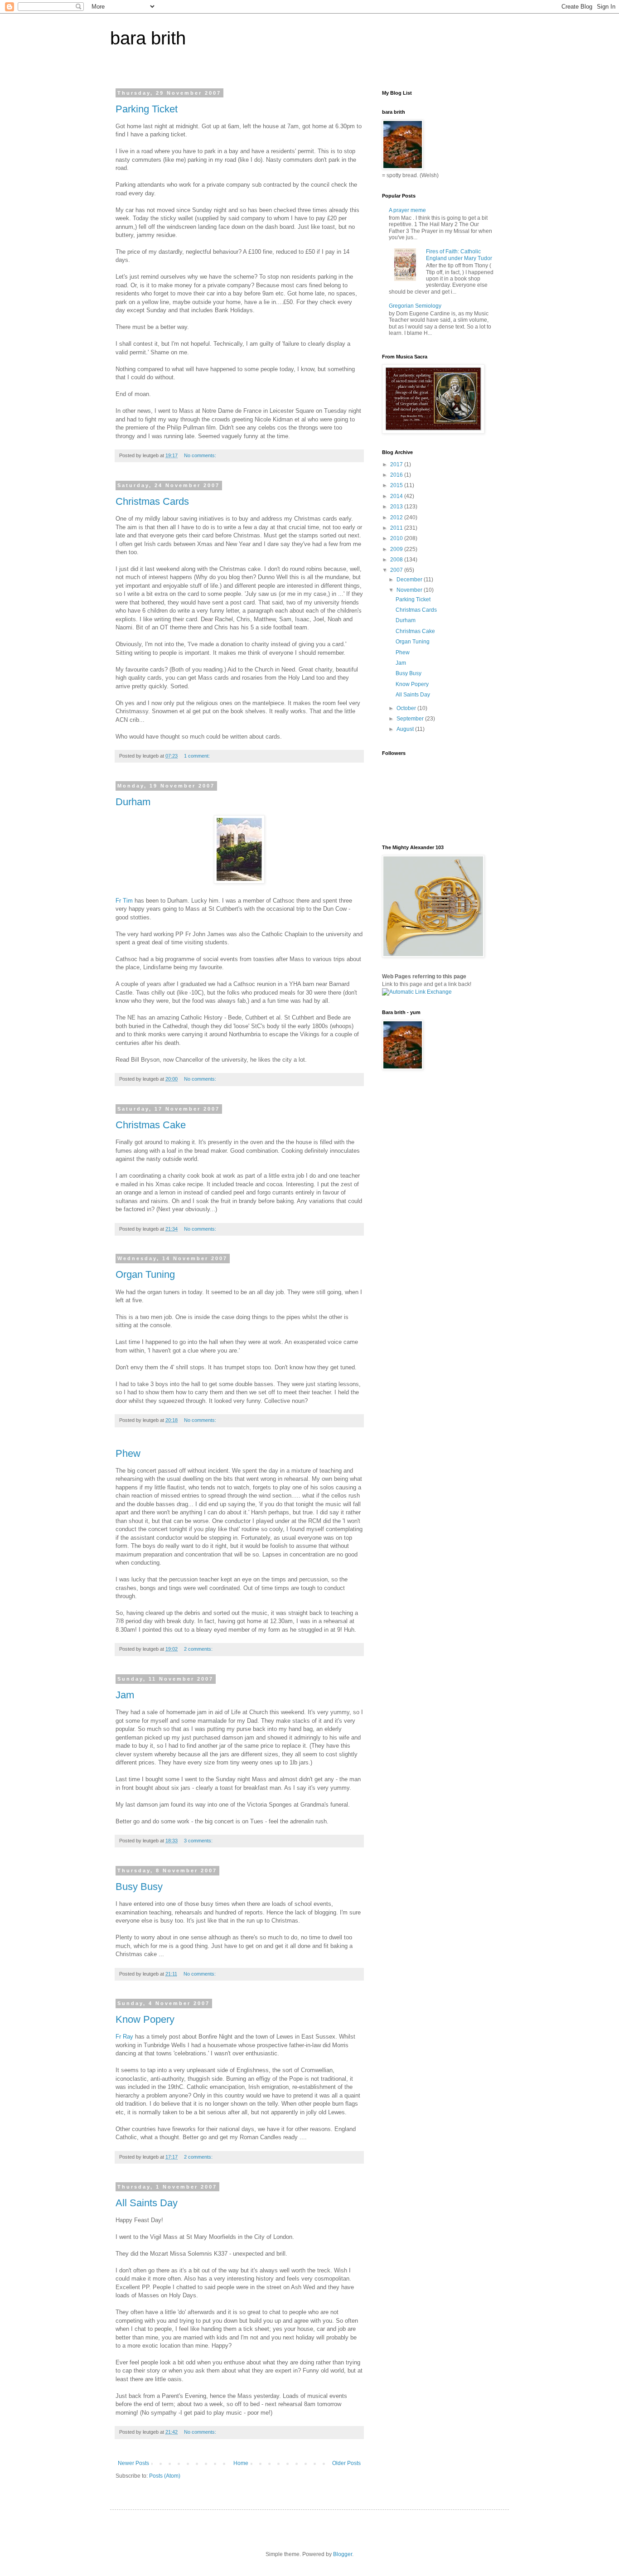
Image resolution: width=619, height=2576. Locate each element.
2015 (397, 485)
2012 (397, 517)
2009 (397, 549)
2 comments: (199, 1649)
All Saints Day (147, 2203)
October (407, 708)
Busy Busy (139, 1887)
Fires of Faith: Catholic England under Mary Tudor (459, 255)
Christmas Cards (152, 501)
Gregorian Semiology (415, 306)
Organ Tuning (145, 1274)
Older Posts (346, 2463)
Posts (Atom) (165, 2476)
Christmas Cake (151, 1125)
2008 (397, 560)
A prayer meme (407, 210)
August (406, 729)
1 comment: (198, 756)
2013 (397, 507)
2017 (397, 464)
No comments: (201, 455)
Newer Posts (133, 2463)
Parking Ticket (147, 109)
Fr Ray (124, 2037)
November (410, 590)
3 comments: (199, 1841)
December (410, 580)
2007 (397, 570)
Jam (125, 1695)
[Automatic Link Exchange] (417, 992)
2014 (397, 496)
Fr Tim (124, 901)
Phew (128, 1453)
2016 (397, 475)
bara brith (148, 38)
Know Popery (145, 2019)
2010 (397, 538)
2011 (397, 528)
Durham (133, 802)
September (411, 719)
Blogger (343, 2554)
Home (241, 2463)
